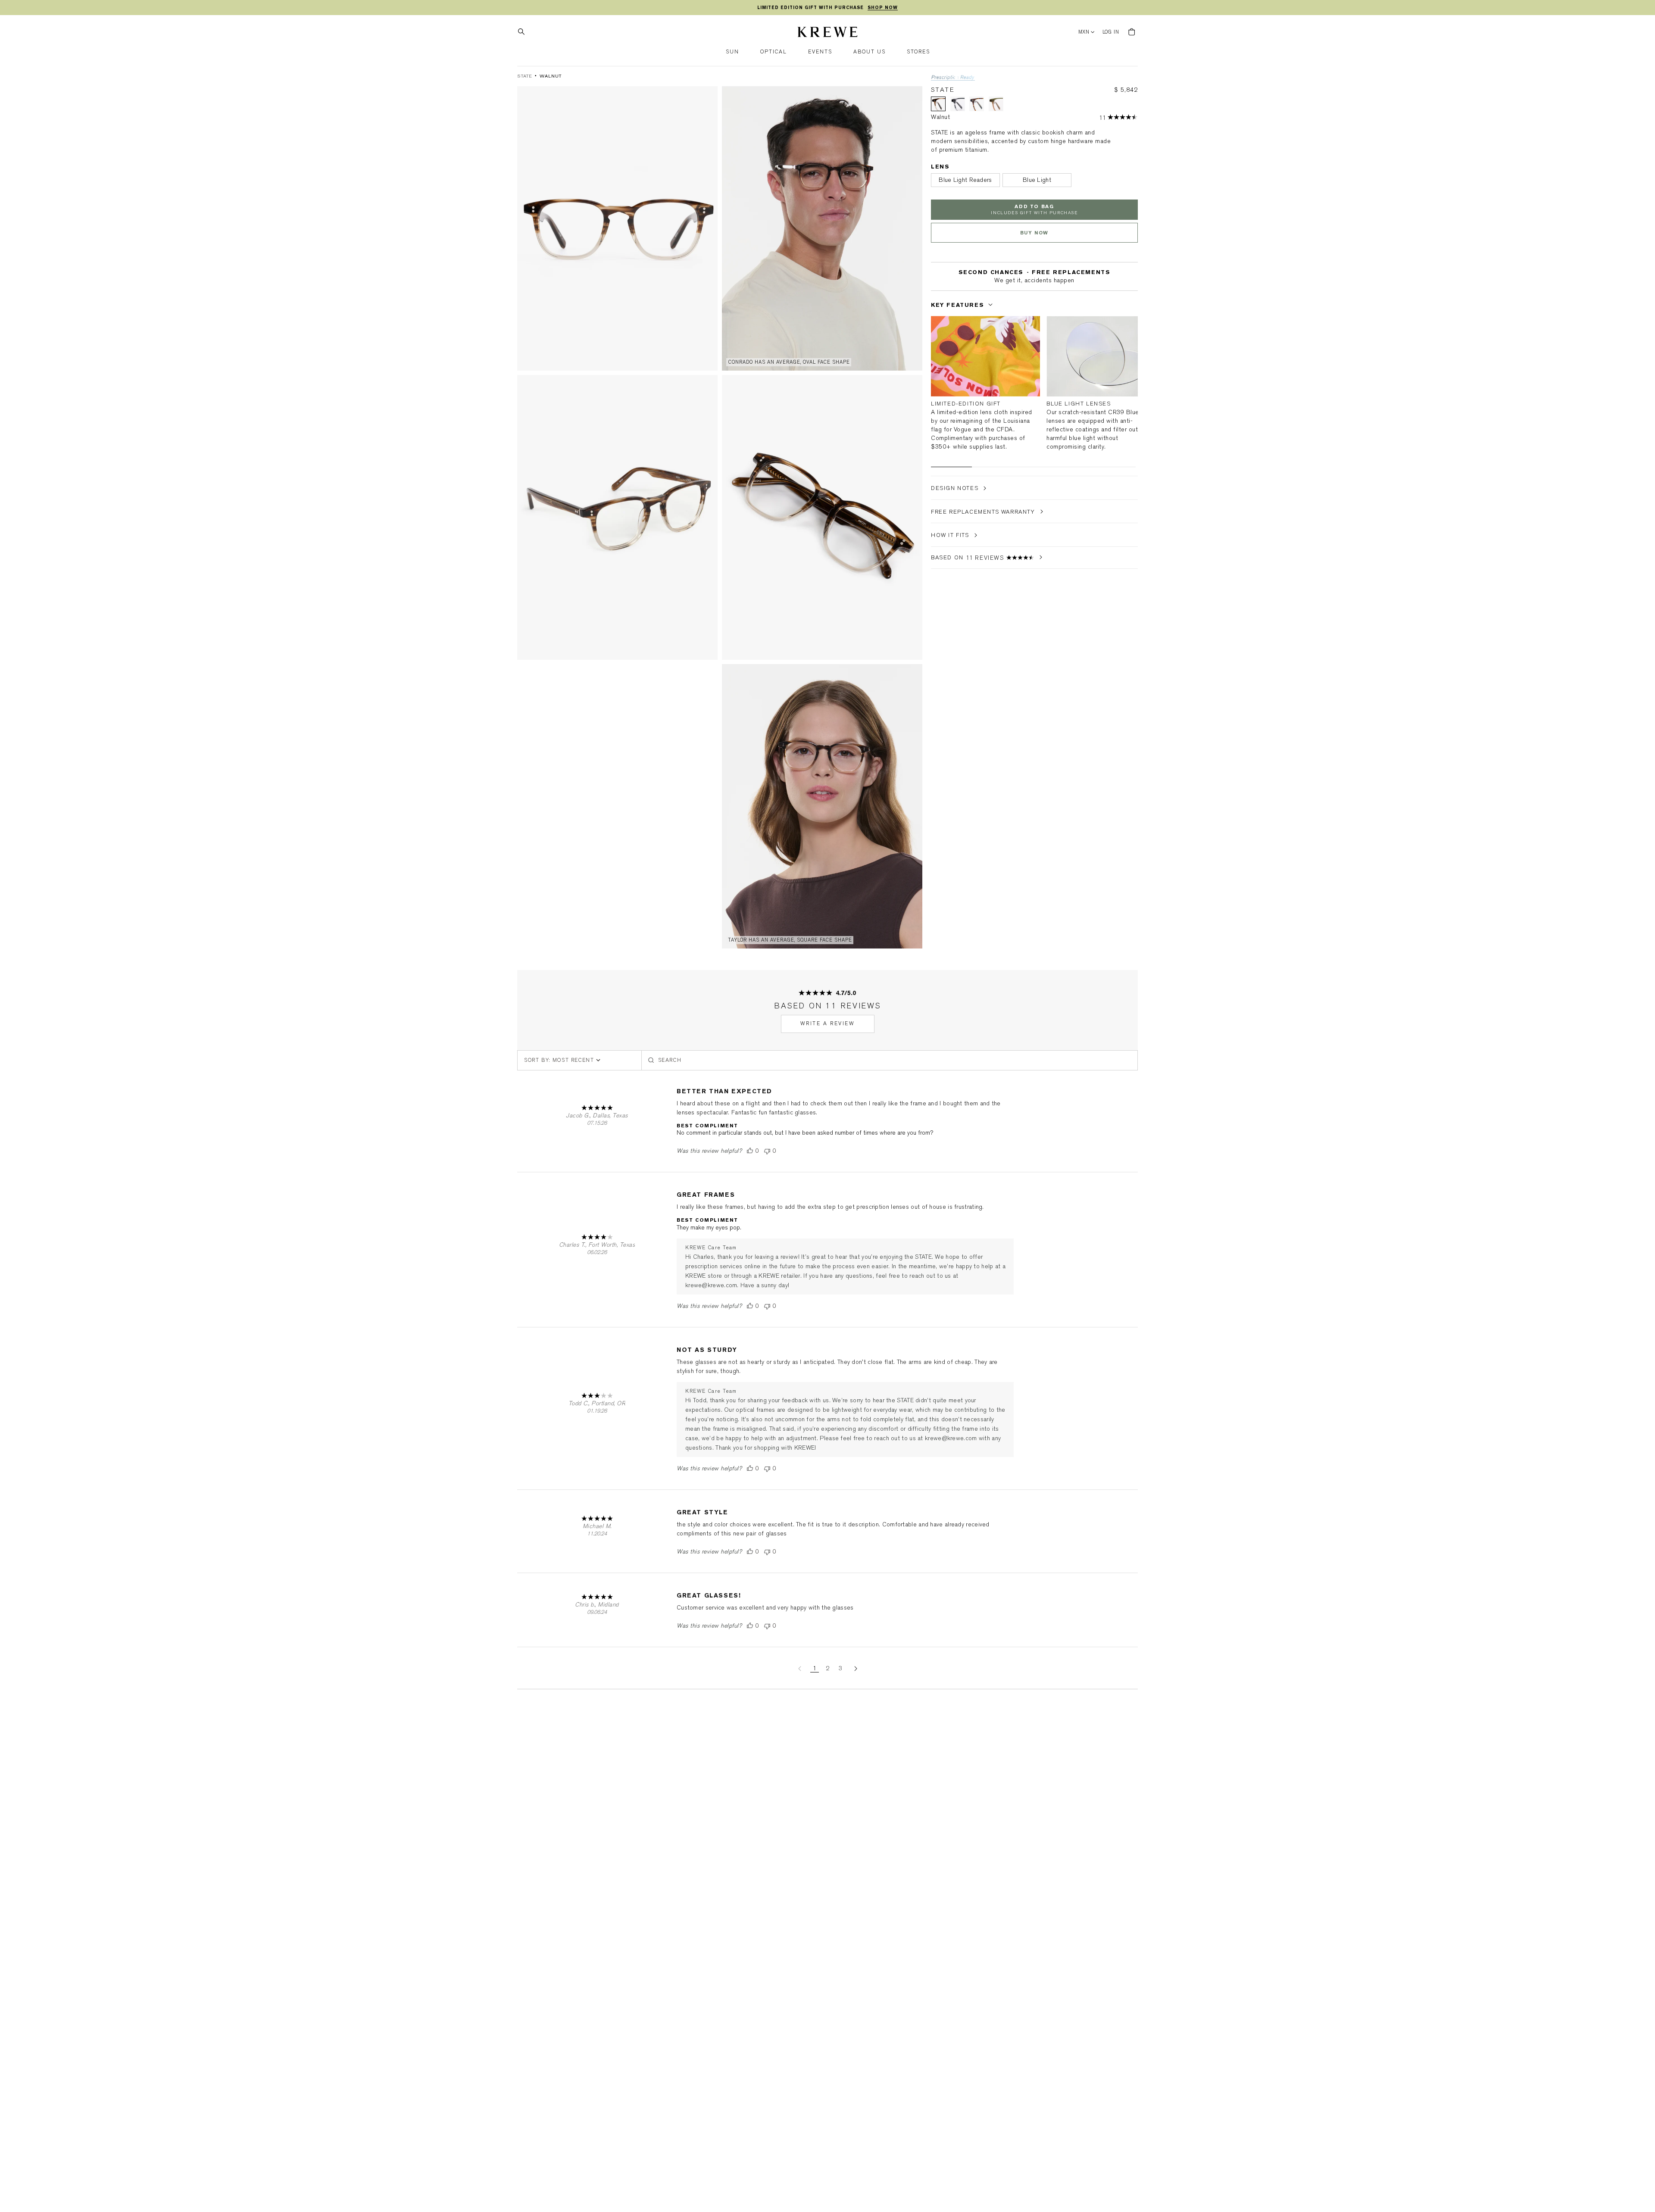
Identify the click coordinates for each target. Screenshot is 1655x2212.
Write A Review (828, 1023)
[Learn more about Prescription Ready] (953, 78)
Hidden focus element (934, 289)
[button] (732, 52)
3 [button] (840, 1668)
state (525, 76)
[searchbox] (890, 1060)
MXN (1084, 32)
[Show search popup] (524, 32)
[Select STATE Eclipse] (958, 104)
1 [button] (815, 1668)
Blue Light (1037, 180)
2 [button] (827, 1668)
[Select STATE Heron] (977, 104)
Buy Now (1034, 233)
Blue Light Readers (965, 180)
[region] (827, 8)
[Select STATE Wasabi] (996, 104)
